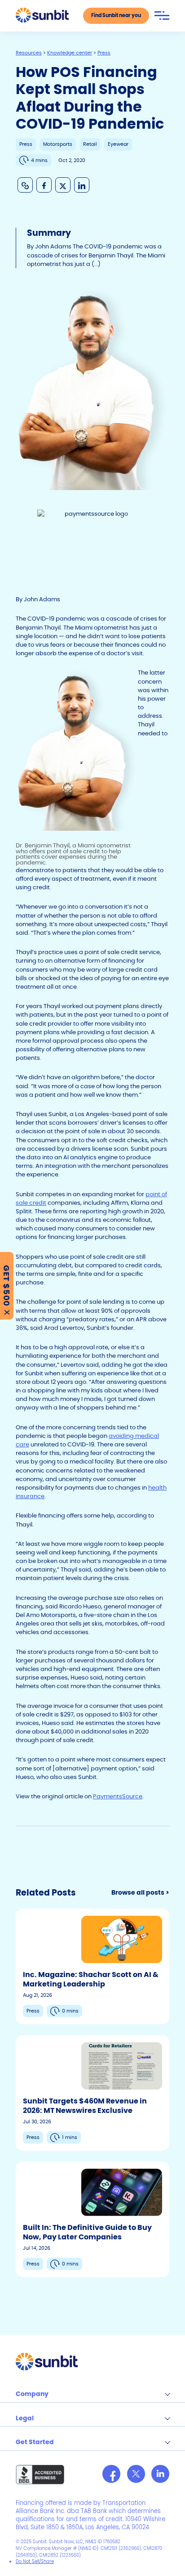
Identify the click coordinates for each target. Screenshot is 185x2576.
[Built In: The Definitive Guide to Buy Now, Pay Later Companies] (92, 2219)
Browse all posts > (140, 1893)
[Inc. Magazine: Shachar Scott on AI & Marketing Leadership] (92, 1966)
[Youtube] (160, 2474)
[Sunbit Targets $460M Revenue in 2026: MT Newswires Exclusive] (92, 2093)
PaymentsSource (118, 1796)
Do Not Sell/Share (35, 2561)
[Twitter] (136, 2474)
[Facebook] (111, 2474)
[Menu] (162, 16)
